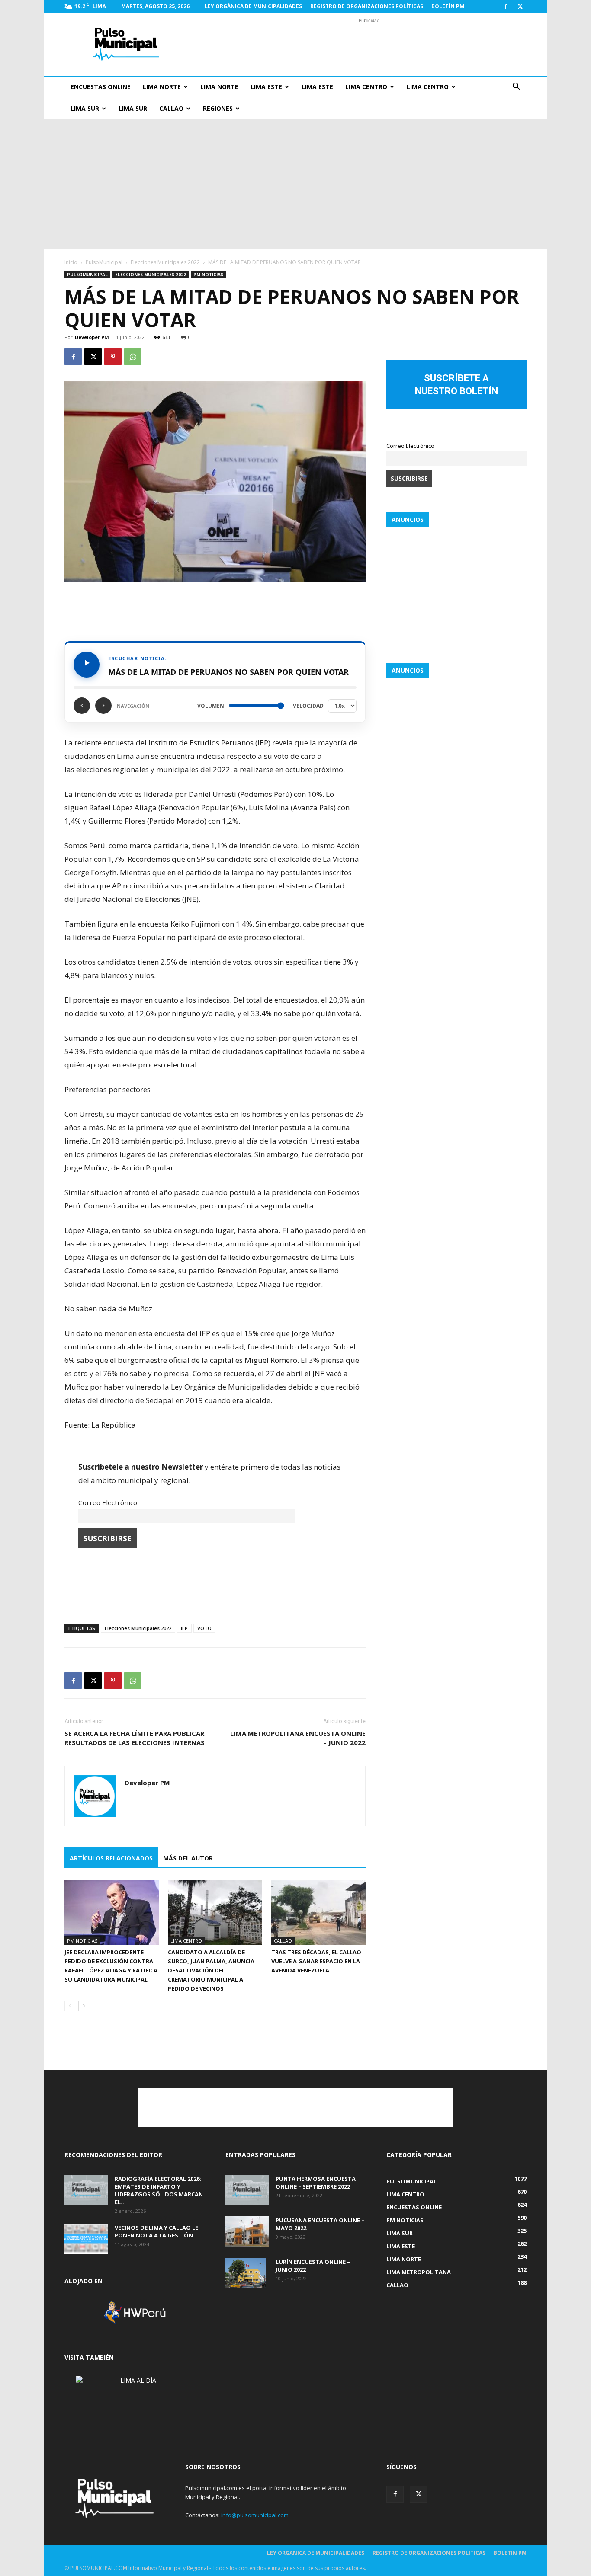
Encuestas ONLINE (101, 87)
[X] (520, 6)
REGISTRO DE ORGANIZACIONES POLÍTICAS (367, 6)
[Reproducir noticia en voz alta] (87, 665)
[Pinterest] (113, 357)
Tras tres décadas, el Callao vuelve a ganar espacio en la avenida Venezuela (316, 1961)
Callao (171, 108)
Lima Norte (162, 87)
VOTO (204, 1628)
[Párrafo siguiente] (103, 706)
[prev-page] (70, 2006)
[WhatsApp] (133, 357)
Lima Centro (366, 87)
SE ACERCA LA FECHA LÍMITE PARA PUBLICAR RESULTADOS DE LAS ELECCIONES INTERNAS (135, 1738)
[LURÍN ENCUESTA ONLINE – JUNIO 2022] (246, 2273)
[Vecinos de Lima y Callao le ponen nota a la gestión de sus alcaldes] (86, 2239)
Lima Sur (85, 108)
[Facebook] (506, 6)
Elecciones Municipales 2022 (165, 262)
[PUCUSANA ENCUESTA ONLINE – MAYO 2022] (247, 2231)
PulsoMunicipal (104, 262)
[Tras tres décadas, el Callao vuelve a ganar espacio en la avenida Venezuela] (318, 1912)
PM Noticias (208, 275)
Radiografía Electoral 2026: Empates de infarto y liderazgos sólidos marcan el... (159, 2190)
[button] (516, 88)
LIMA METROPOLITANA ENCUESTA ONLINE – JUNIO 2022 (298, 1738)
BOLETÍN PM (448, 6)
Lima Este (266, 87)
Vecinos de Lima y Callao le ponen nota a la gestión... (156, 2231)
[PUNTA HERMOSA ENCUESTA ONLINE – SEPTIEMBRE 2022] (247, 2190)
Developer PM (92, 337)
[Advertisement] (369, 45)
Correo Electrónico (108, 1502)
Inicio (71, 262)
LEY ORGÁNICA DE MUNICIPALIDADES (253, 6)
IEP (184, 1628)
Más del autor (188, 1858)
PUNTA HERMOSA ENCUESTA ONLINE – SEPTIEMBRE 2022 (316, 2183)
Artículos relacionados (111, 1858)
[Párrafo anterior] (82, 706)
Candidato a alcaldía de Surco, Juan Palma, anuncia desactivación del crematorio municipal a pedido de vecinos (211, 1970)
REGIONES (218, 108)
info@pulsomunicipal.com (255, 2515)
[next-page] (84, 2006)
